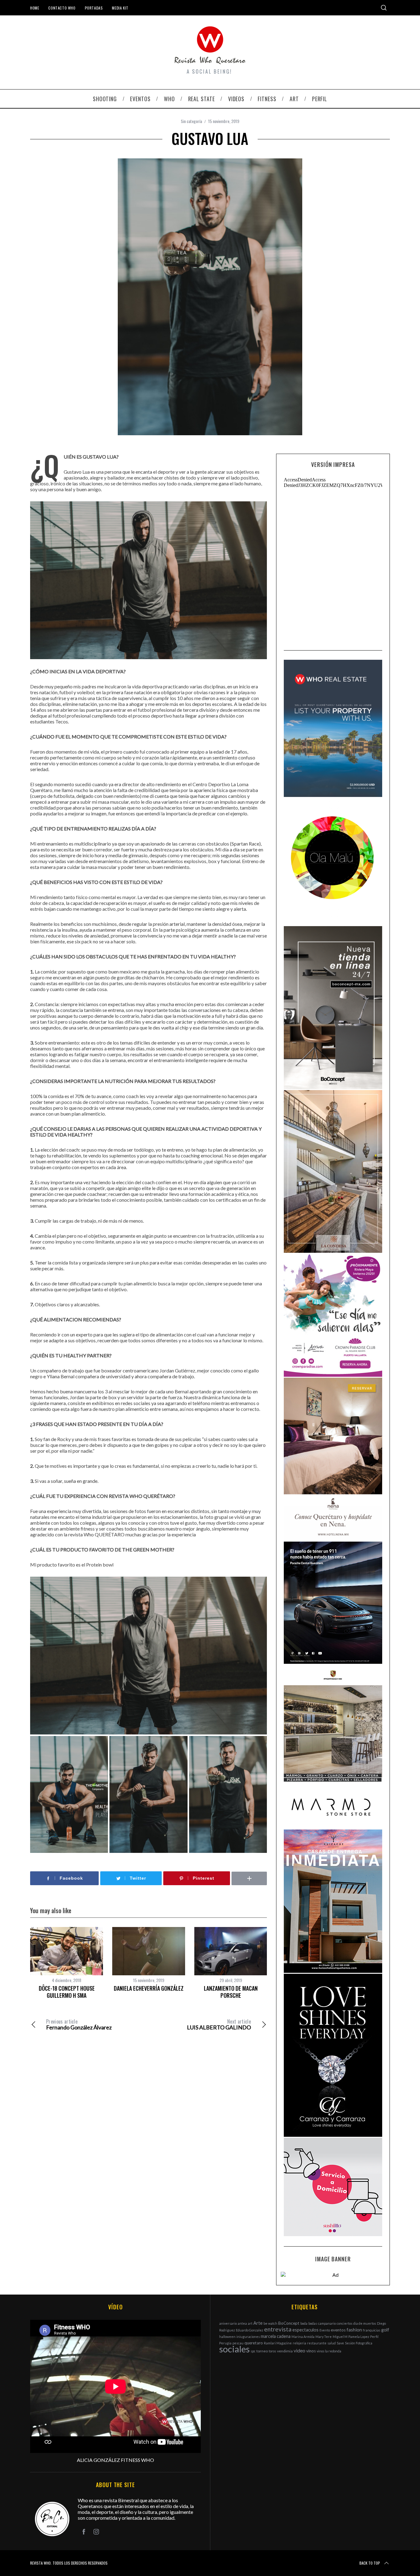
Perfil (374, 2337)
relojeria (299, 2343)
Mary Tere (324, 2337)
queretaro (254, 2343)
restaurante (317, 2343)
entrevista (278, 2329)
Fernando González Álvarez (79, 2025)
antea (242, 2323)
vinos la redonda (329, 2351)
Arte (258, 2323)
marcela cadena (276, 2336)
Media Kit (120, 8)
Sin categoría (191, 121)
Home (35, 8)
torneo (262, 2351)
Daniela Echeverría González (149, 1988)
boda (304, 2323)
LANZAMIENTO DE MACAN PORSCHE (231, 1992)
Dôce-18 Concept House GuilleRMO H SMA (67, 1992)
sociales (234, 2349)
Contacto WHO (62, 8)
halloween (227, 2337)
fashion (354, 2330)
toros (272, 2351)
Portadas (94, 8)
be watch (270, 2323)
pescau (238, 2343)
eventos (338, 2330)
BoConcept (289, 2323)
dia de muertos (365, 2323)
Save (340, 2343)
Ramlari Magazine (278, 2343)
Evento (325, 2330)
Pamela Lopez (359, 2337)
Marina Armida (303, 2337)
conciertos (345, 2323)
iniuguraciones (248, 2337)
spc (253, 2351)
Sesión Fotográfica (359, 2343)
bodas (313, 2323)
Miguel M (340, 2337)
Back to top (370, 2563)
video (299, 2350)
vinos (311, 2351)
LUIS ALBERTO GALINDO (219, 2025)
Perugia (225, 2343)
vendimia (285, 2351)
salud (332, 2343)
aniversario (228, 2323)
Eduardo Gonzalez (250, 2330)
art (250, 2323)
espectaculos (305, 2330)
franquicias (372, 2330)
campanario (327, 2323)
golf (385, 2330)
